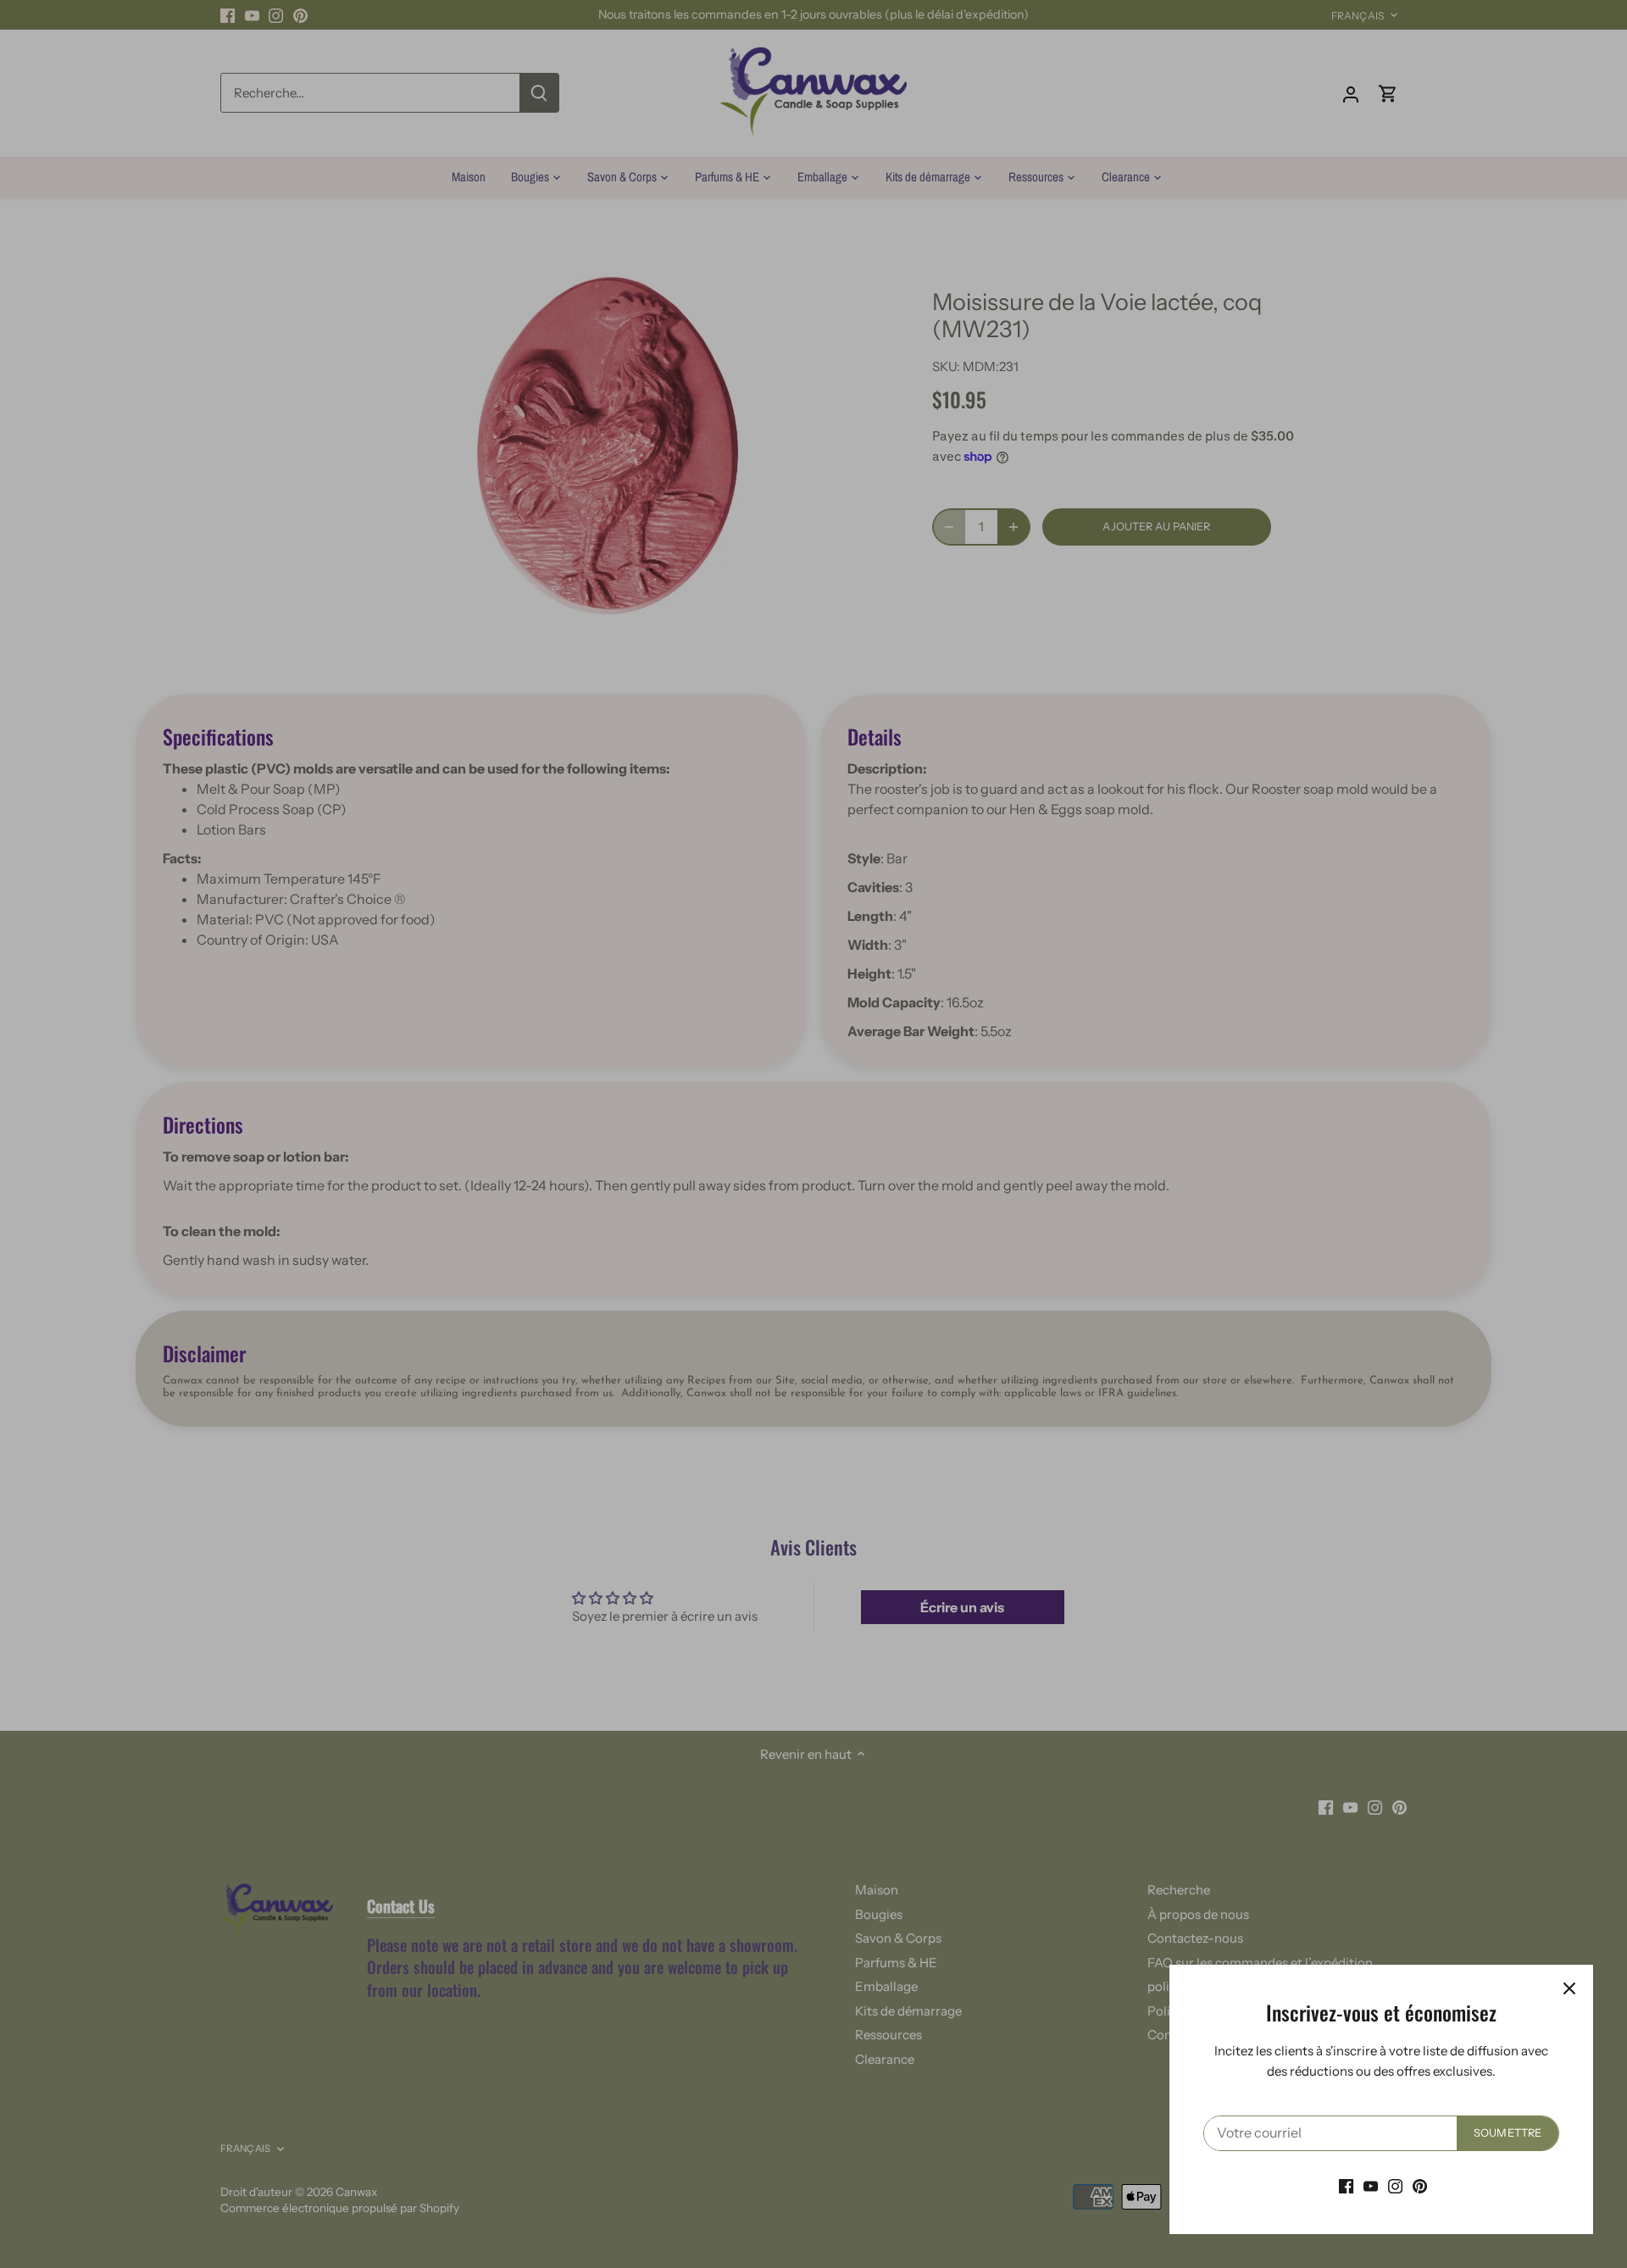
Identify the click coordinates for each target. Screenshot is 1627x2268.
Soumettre (1508, 2133)
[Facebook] (1346, 2185)
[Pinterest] (1420, 2185)
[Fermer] (1569, 1988)
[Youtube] (1371, 2185)
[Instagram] (1395, 2185)
